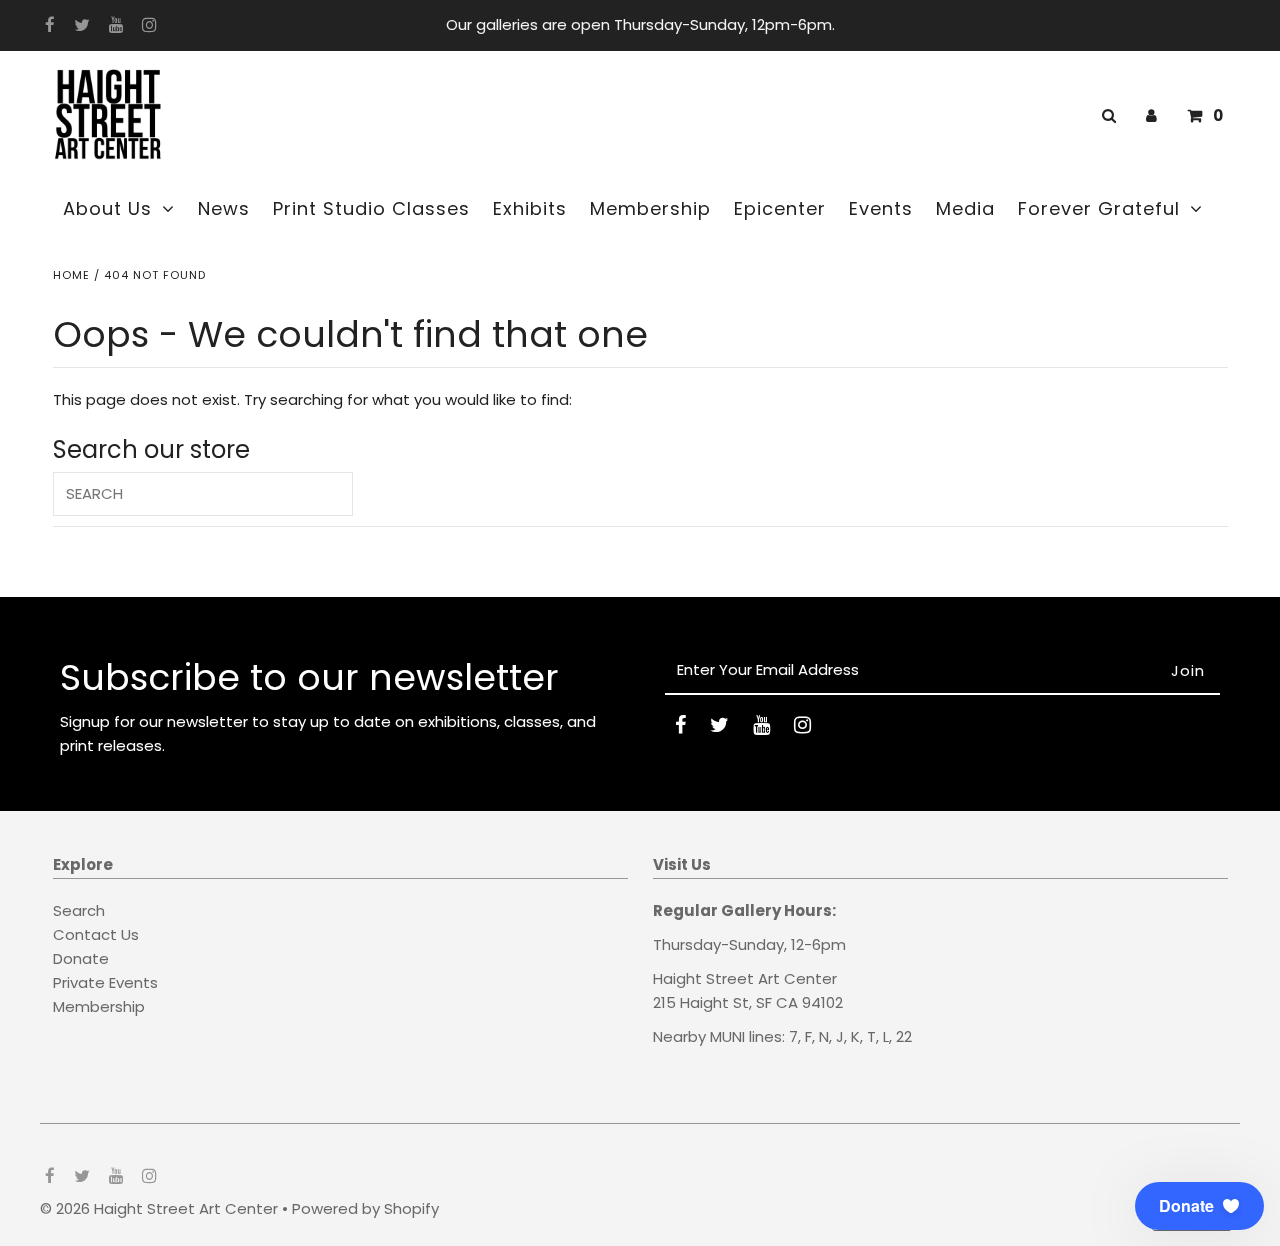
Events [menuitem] (881, 208)
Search (79, 910)
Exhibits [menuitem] (530, 208)
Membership (99, 1006)
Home (71, 275)
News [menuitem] (224, 208)
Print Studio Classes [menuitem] (371, 208)
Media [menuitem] (965, 208)
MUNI (727, 1036)
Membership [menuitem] (650, 208)
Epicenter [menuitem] (780, 208)
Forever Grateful (1099, 208)
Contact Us (96, 934)
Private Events (105, 982)
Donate (81, 958)
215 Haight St (701, 1002)
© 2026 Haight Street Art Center (159, 1208)
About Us (107, 208)
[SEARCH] (1105, 115)
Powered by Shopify (365, 1208)
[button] (1199, 1206)
